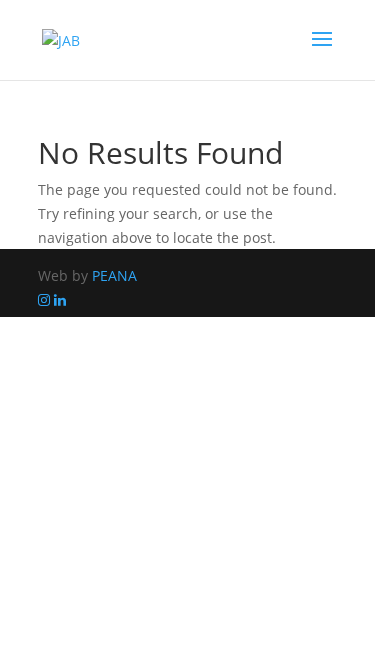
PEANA (114, 275)
